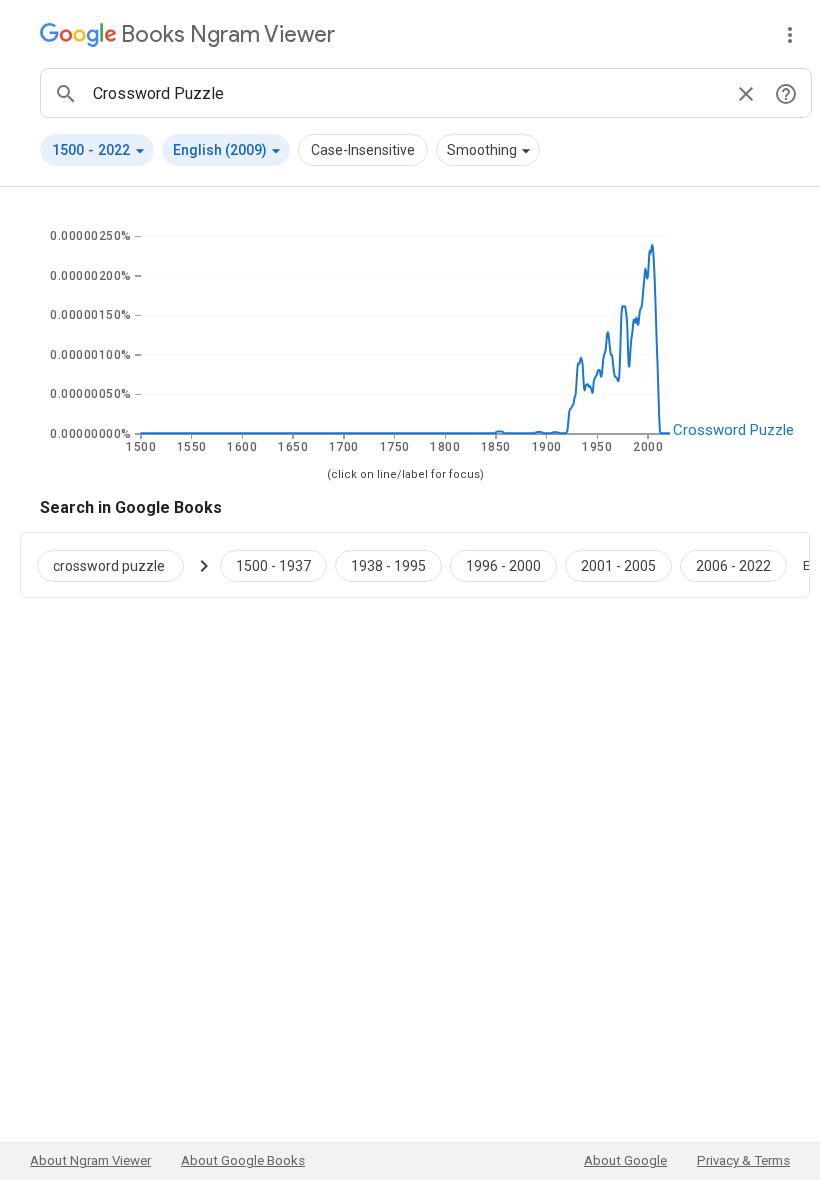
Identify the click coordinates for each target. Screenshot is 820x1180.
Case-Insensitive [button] (363, 150)
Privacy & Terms (743, 1160)
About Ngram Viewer (90, 1160)
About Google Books (243, 1160)
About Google (625, 1160)
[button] (97, 150)
